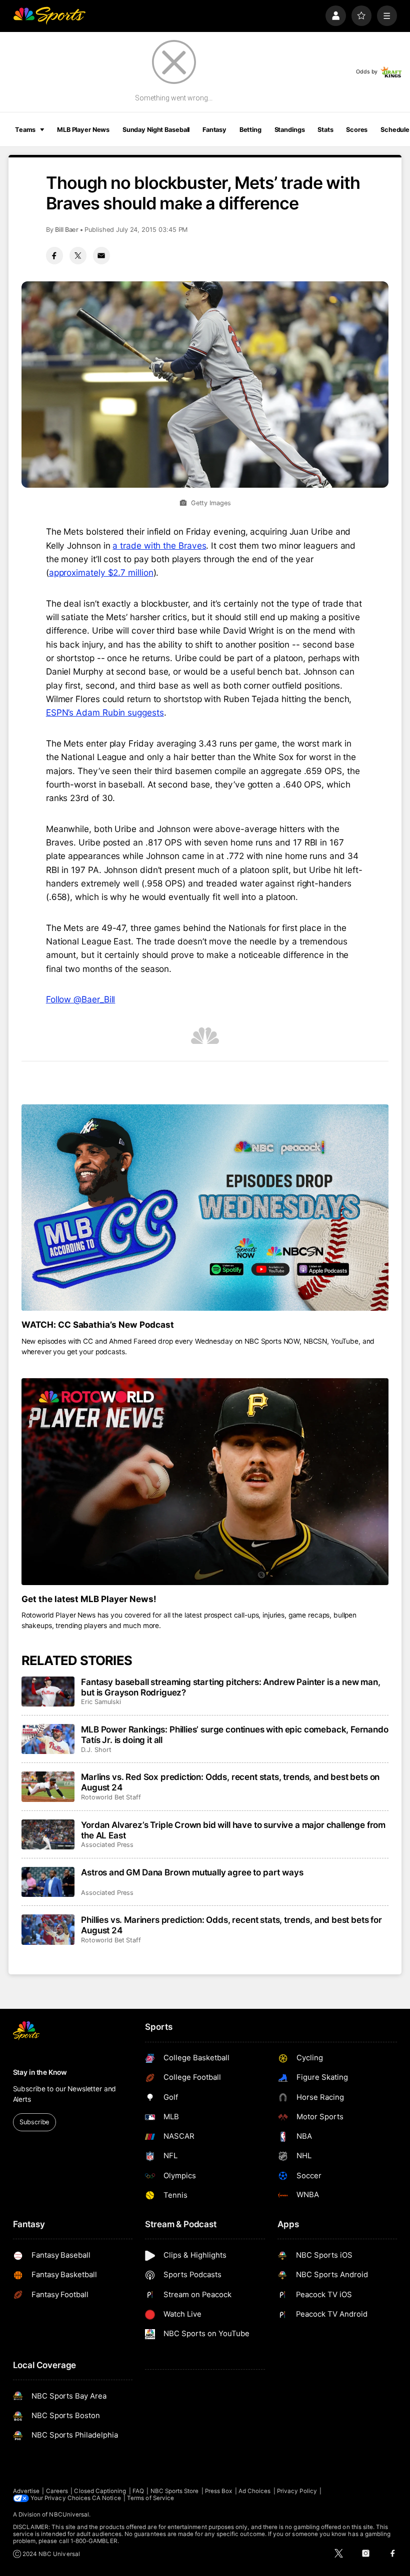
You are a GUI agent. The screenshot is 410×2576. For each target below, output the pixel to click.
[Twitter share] (78, 255)
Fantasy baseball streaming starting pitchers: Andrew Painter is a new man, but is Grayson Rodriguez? (230, 1687)
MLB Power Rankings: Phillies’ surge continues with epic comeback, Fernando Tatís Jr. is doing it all (234, 1734)
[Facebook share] (54, 255)
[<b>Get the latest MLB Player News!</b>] (205, 1481)
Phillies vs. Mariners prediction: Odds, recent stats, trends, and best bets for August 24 (231, 1925)
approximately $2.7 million (101, 572)
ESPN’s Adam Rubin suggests (105, 712)
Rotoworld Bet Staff (111, 1797)
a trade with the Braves (159, 545)
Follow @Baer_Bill (81, 999)
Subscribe (34, 2122)
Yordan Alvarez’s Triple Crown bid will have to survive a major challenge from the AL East (233, 1830)
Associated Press (107, 1845)
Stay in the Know (40, 2072)
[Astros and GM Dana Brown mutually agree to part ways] (48, 1882)
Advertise (26, 2491)
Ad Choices (255, 2491)
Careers (57, 2491)
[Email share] (101, 255)
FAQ (138, 2491)
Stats (325, 130)
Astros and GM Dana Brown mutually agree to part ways (192, 1872)
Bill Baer (67, 230)
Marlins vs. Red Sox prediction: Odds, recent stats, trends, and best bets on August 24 (230, 1782)
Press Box (219, 2491)
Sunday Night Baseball (156, 130)
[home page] (49, 16)
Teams (25, 130)
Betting (250, 130)
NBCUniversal (69, 2515)
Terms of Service (150, 2498)
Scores (357, 130)
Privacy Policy (297, 2491)
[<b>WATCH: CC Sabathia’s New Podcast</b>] (205, 1208)
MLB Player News (83, 130)
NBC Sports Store (175, 2491)
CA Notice (106, 2498)
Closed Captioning (100, 2491)
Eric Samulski (101, 1702)
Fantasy (214, 130)
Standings (290, 130)
